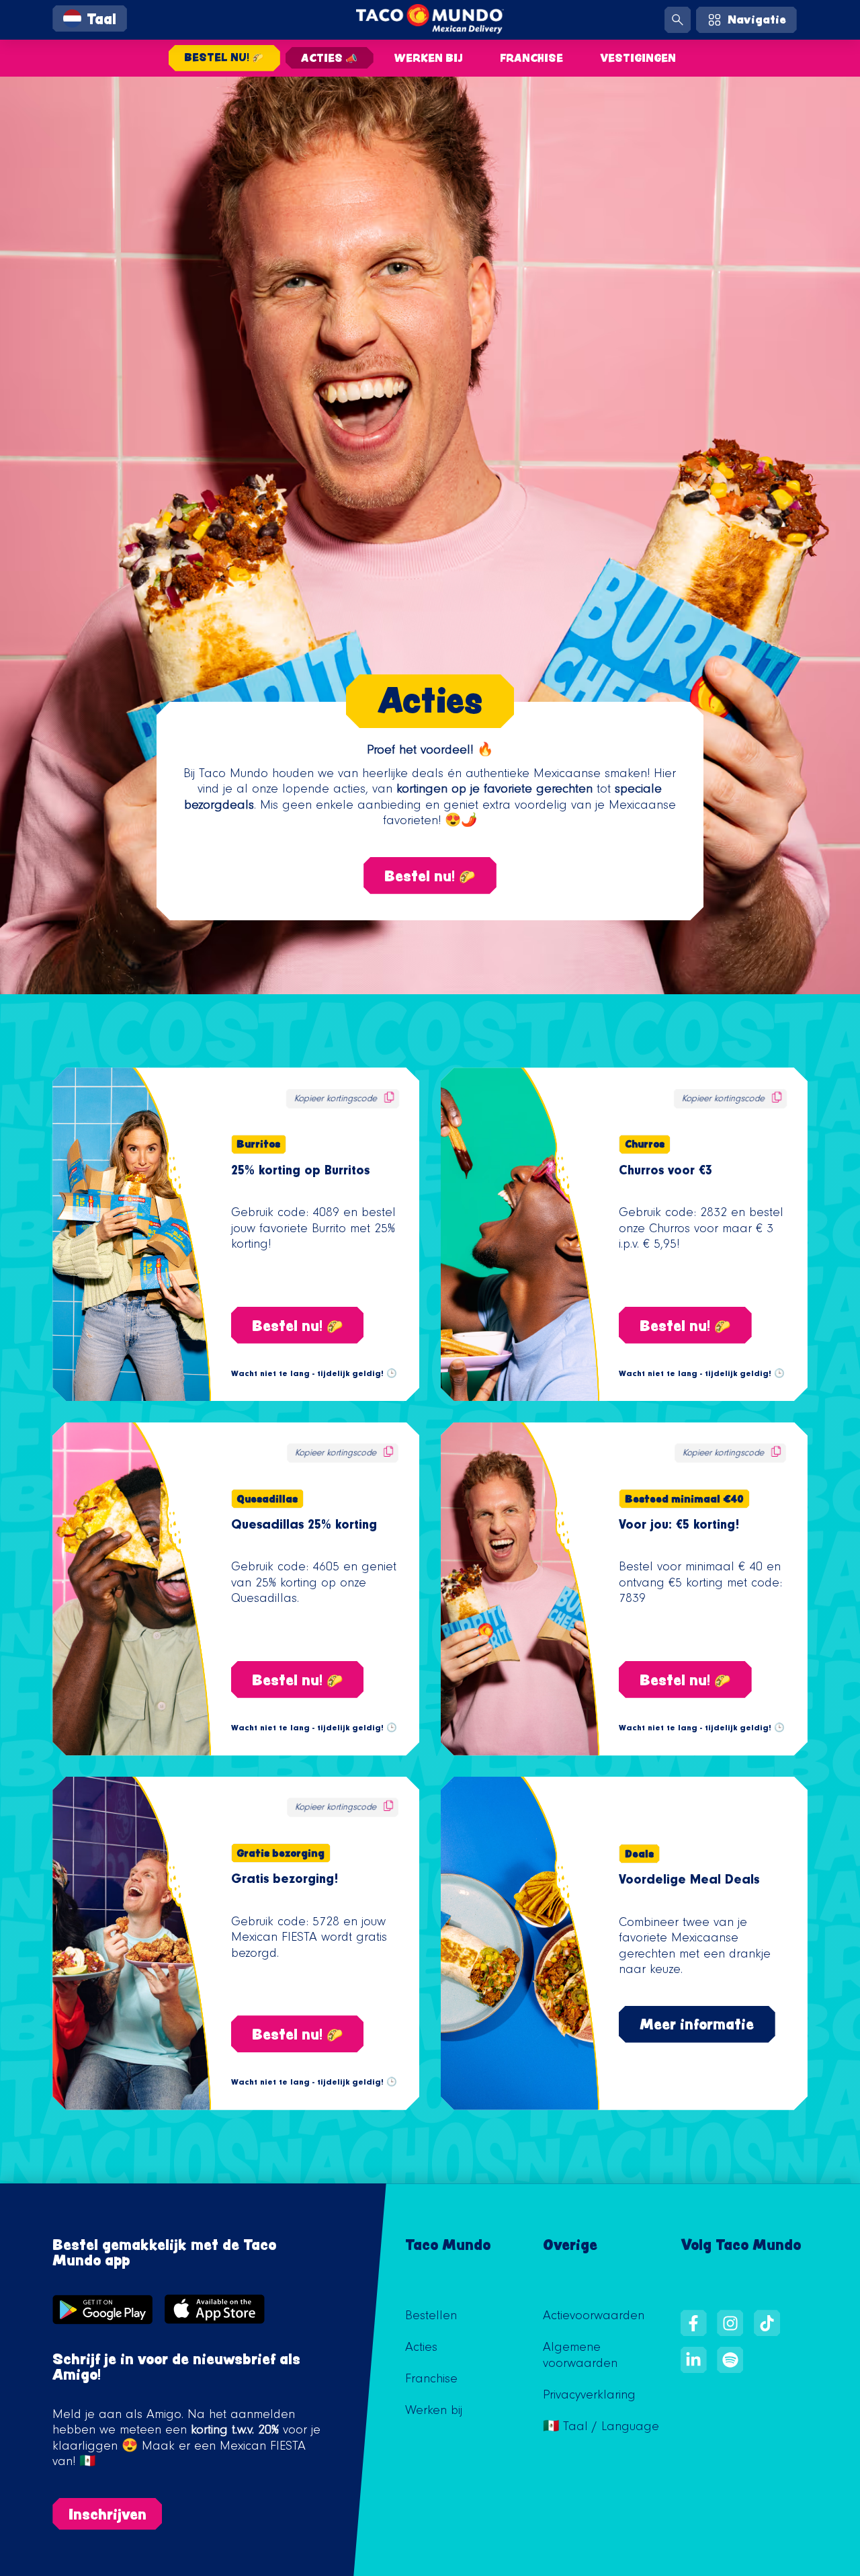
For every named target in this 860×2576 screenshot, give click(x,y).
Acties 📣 (329, 58)
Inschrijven (107, 2514)
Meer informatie (697, 2024)
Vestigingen (638, 58)
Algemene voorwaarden (580, 2357)
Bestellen (431, 2317)
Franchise (531, 58)
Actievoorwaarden (594, 2317)
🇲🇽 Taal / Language (601, 2428)
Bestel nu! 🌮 (224, 57)
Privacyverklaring (589, 2397)
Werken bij (429, 58)
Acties (421, 2349)
